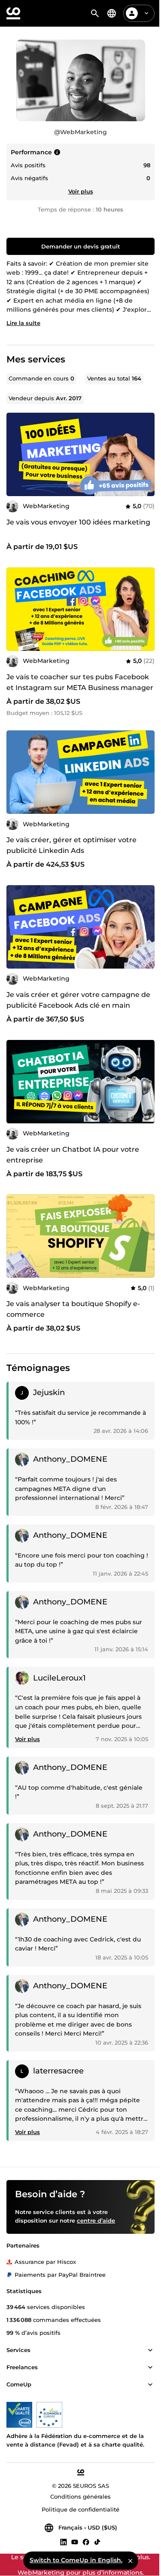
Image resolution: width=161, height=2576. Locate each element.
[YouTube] (75, 2542)
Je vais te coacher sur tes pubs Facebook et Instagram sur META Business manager (80, 682)
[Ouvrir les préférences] (112, 13)
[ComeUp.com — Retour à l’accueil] (13, 13)
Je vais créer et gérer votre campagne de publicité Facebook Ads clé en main (78, 1000)
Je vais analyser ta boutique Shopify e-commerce (73, 1309)
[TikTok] (97, 2542)
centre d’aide (96, 2220)
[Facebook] (86, 2542)
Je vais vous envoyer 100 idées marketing (78, 522)
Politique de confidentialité (80, 2509)
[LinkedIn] (64, 2542)
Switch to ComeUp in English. (76, 2560)
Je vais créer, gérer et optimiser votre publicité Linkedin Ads (71, 845)
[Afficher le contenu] (150, 2350)
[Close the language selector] (130, 2561)
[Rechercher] (95, 13)
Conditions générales (80, 2496)
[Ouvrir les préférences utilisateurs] (146, 13)
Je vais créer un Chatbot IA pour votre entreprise (73, 1155)
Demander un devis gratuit (81, 246)
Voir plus (81, 191)
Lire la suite (23, 323)
